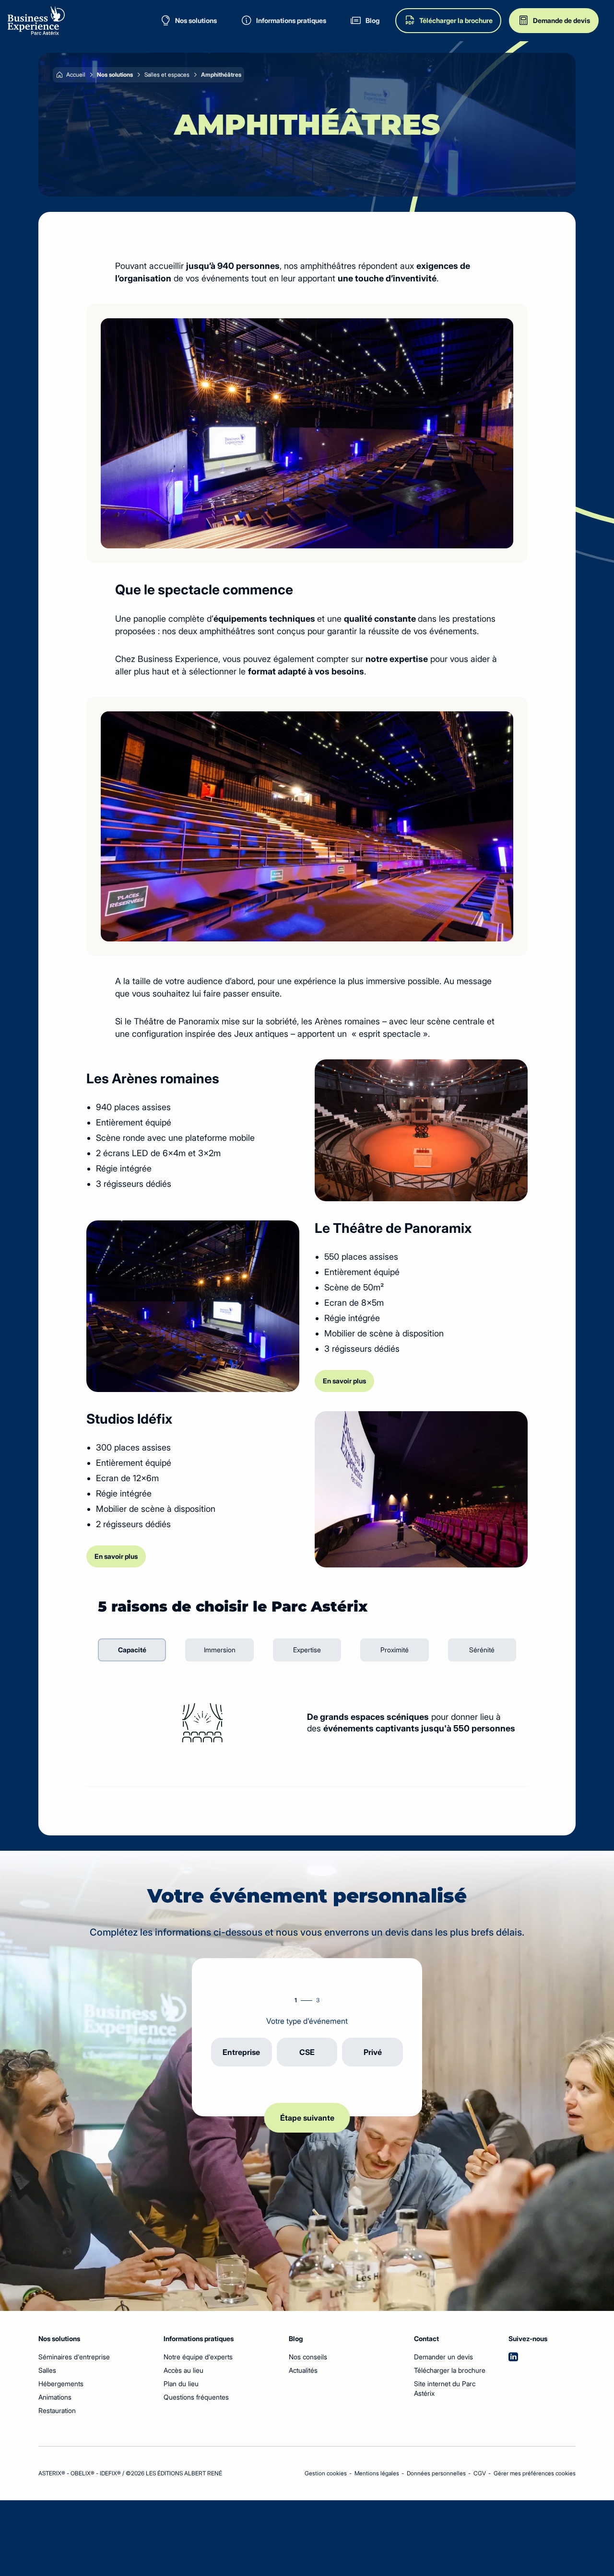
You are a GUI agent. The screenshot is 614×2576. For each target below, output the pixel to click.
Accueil (76, 75)
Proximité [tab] (395, 1650)
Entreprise (241, 2052)
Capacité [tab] (132, 1650)
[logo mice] (36, 21)
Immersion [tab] (220, 1650)
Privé (373, 2052)
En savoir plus (344, 1381)
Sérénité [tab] (482, 1650)
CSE (307, 2052)
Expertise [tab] (307, 1650)
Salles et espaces (167, 75)
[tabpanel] (307, 1723)
